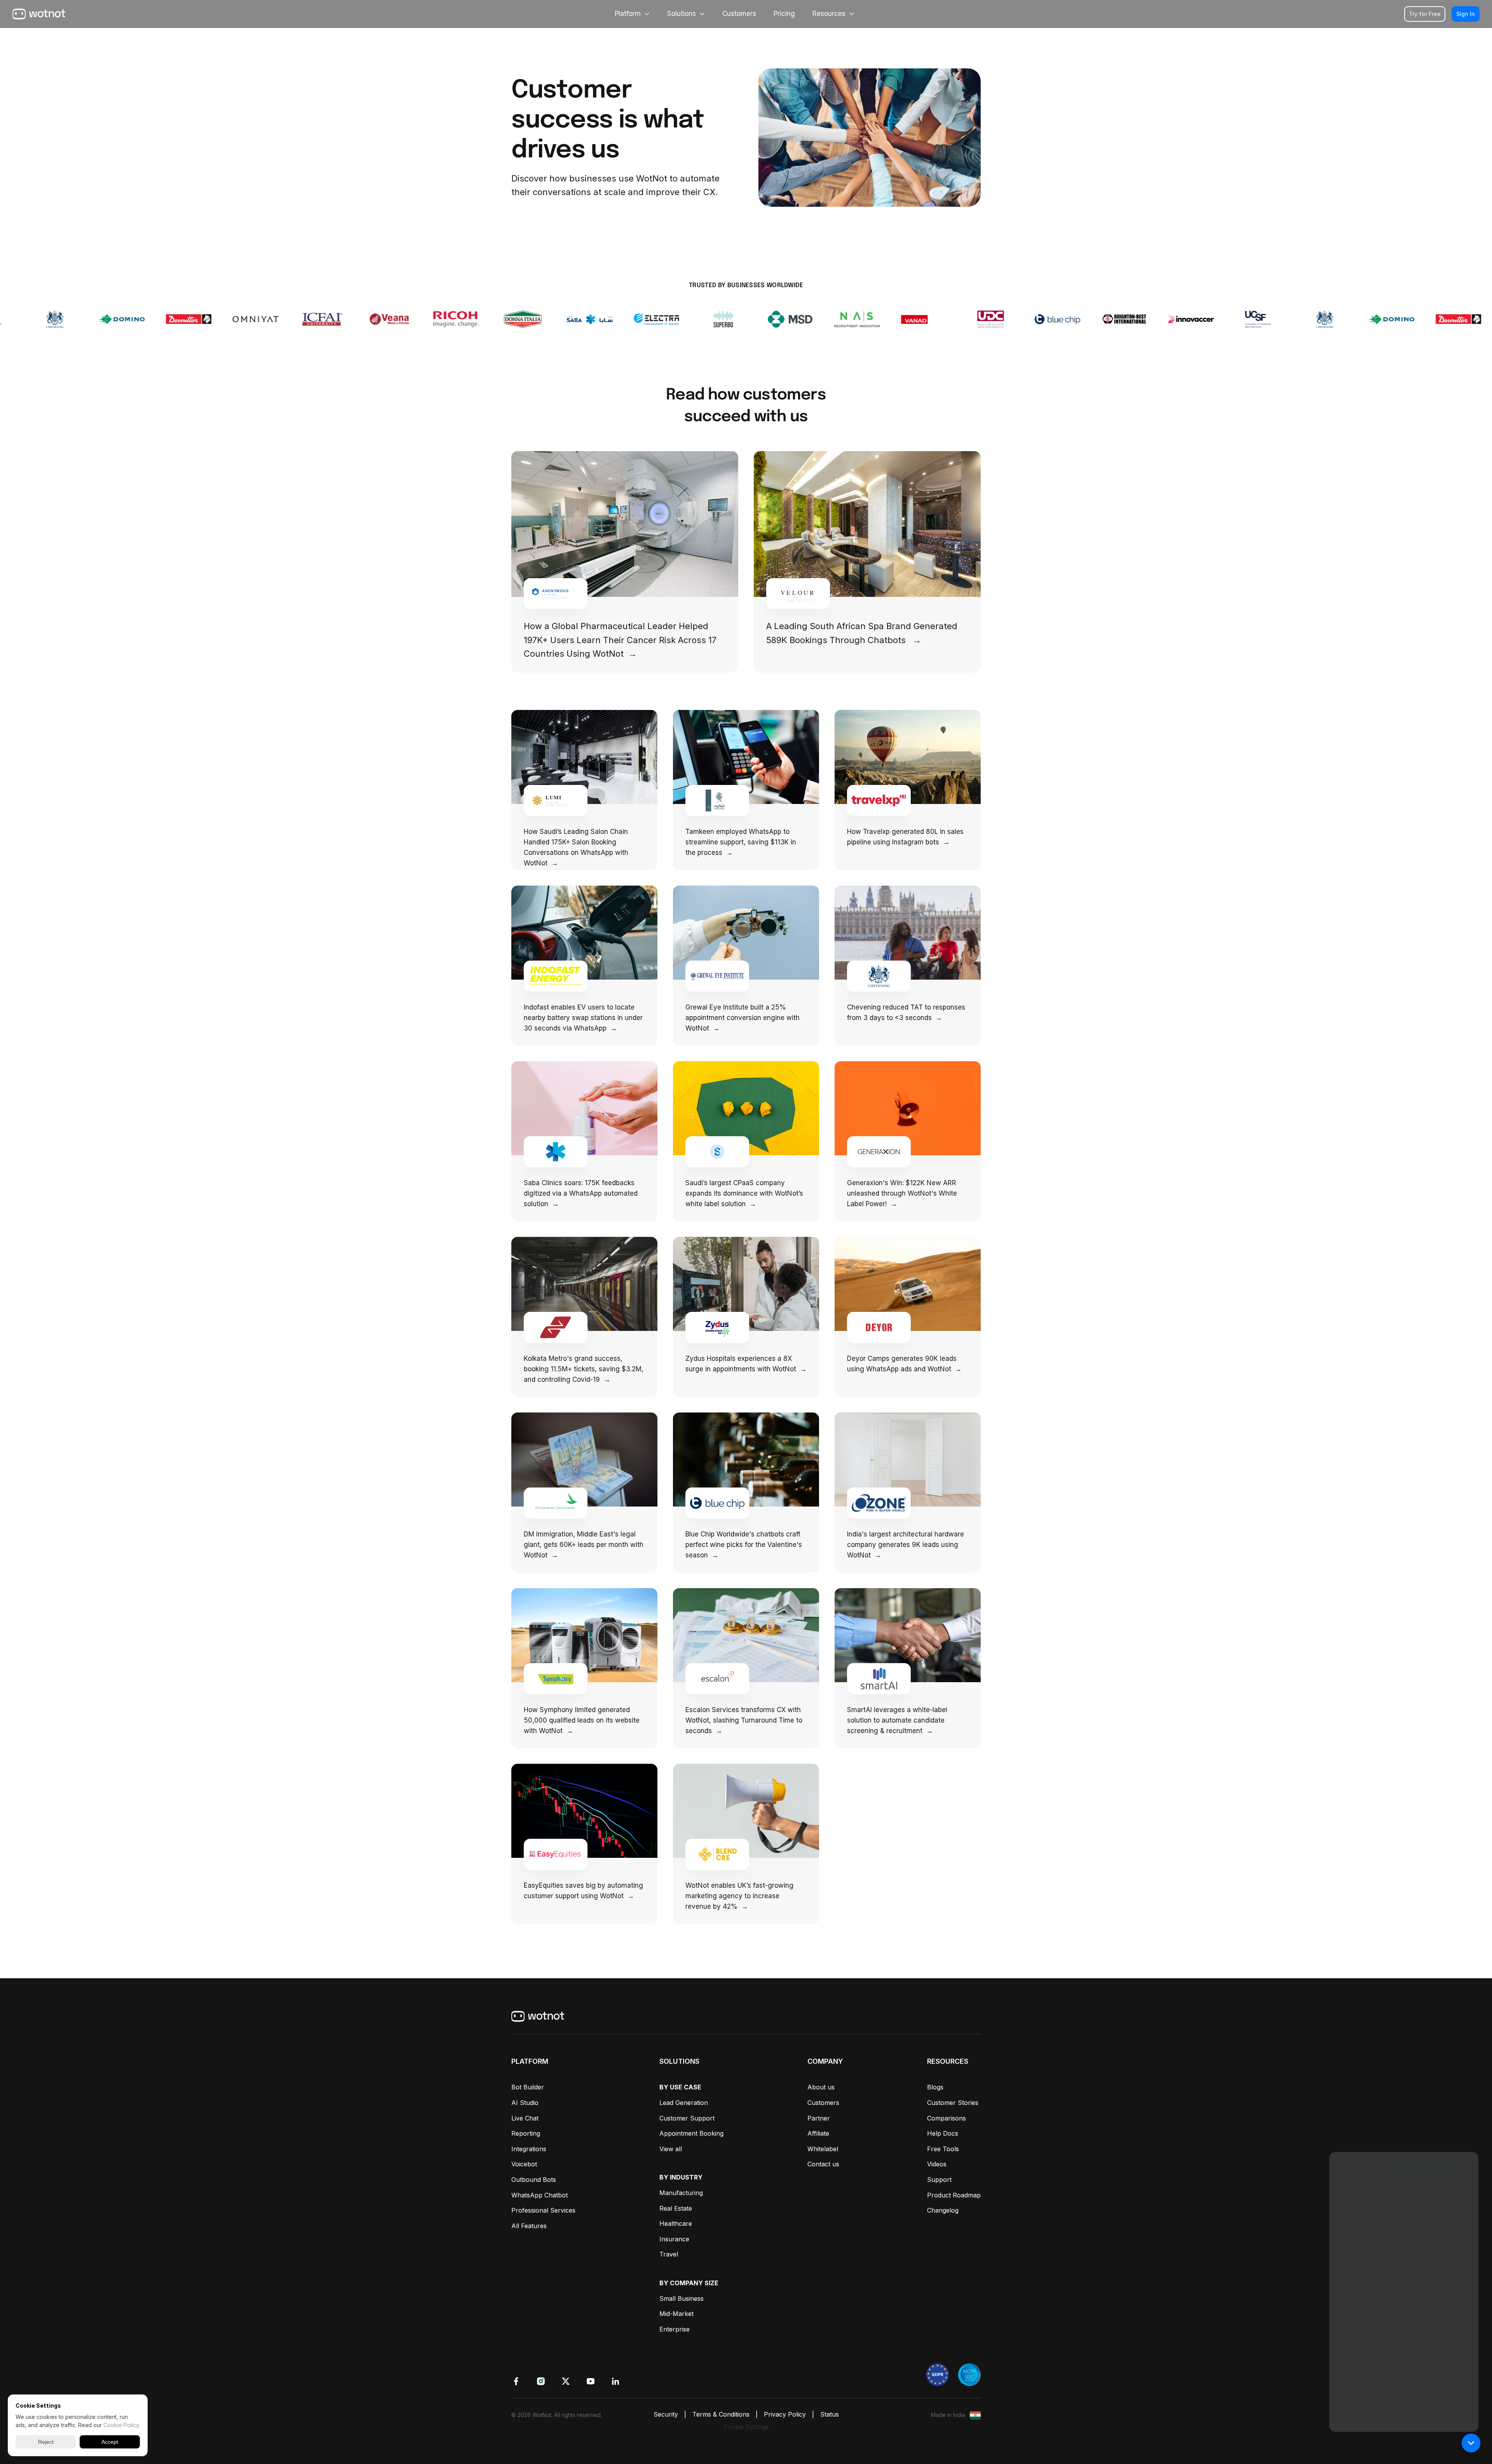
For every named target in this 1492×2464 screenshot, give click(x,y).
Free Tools (943, 2149)
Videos (937, 2164)
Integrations (529, 2149)
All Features (529, 2226)
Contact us (823, 2164)
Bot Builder (528, 2087)
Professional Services (543, 2210)
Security (666, 2414)
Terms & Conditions (721, 2414)
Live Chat (525, 2118)
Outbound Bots (534, 2180)
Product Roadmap (954, 2195)
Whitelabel (823, 2149)
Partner (819, 2118)
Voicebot (524, 2164)
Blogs (935, 2087)
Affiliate (818, 2133)
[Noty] (1404, 2285)
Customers (823, 2103)
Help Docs (943, 2133)
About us (821, 2087)
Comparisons (946, 2118)
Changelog (943, 2210)
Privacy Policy (785, 2414)
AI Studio (525, 2103)
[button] (1471, 2443)
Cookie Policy (121, 2425)
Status (830, 2414)
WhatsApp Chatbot (539, 2195)
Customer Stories (953, 2103)
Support (939, 2180)
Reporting (526, 2133)
